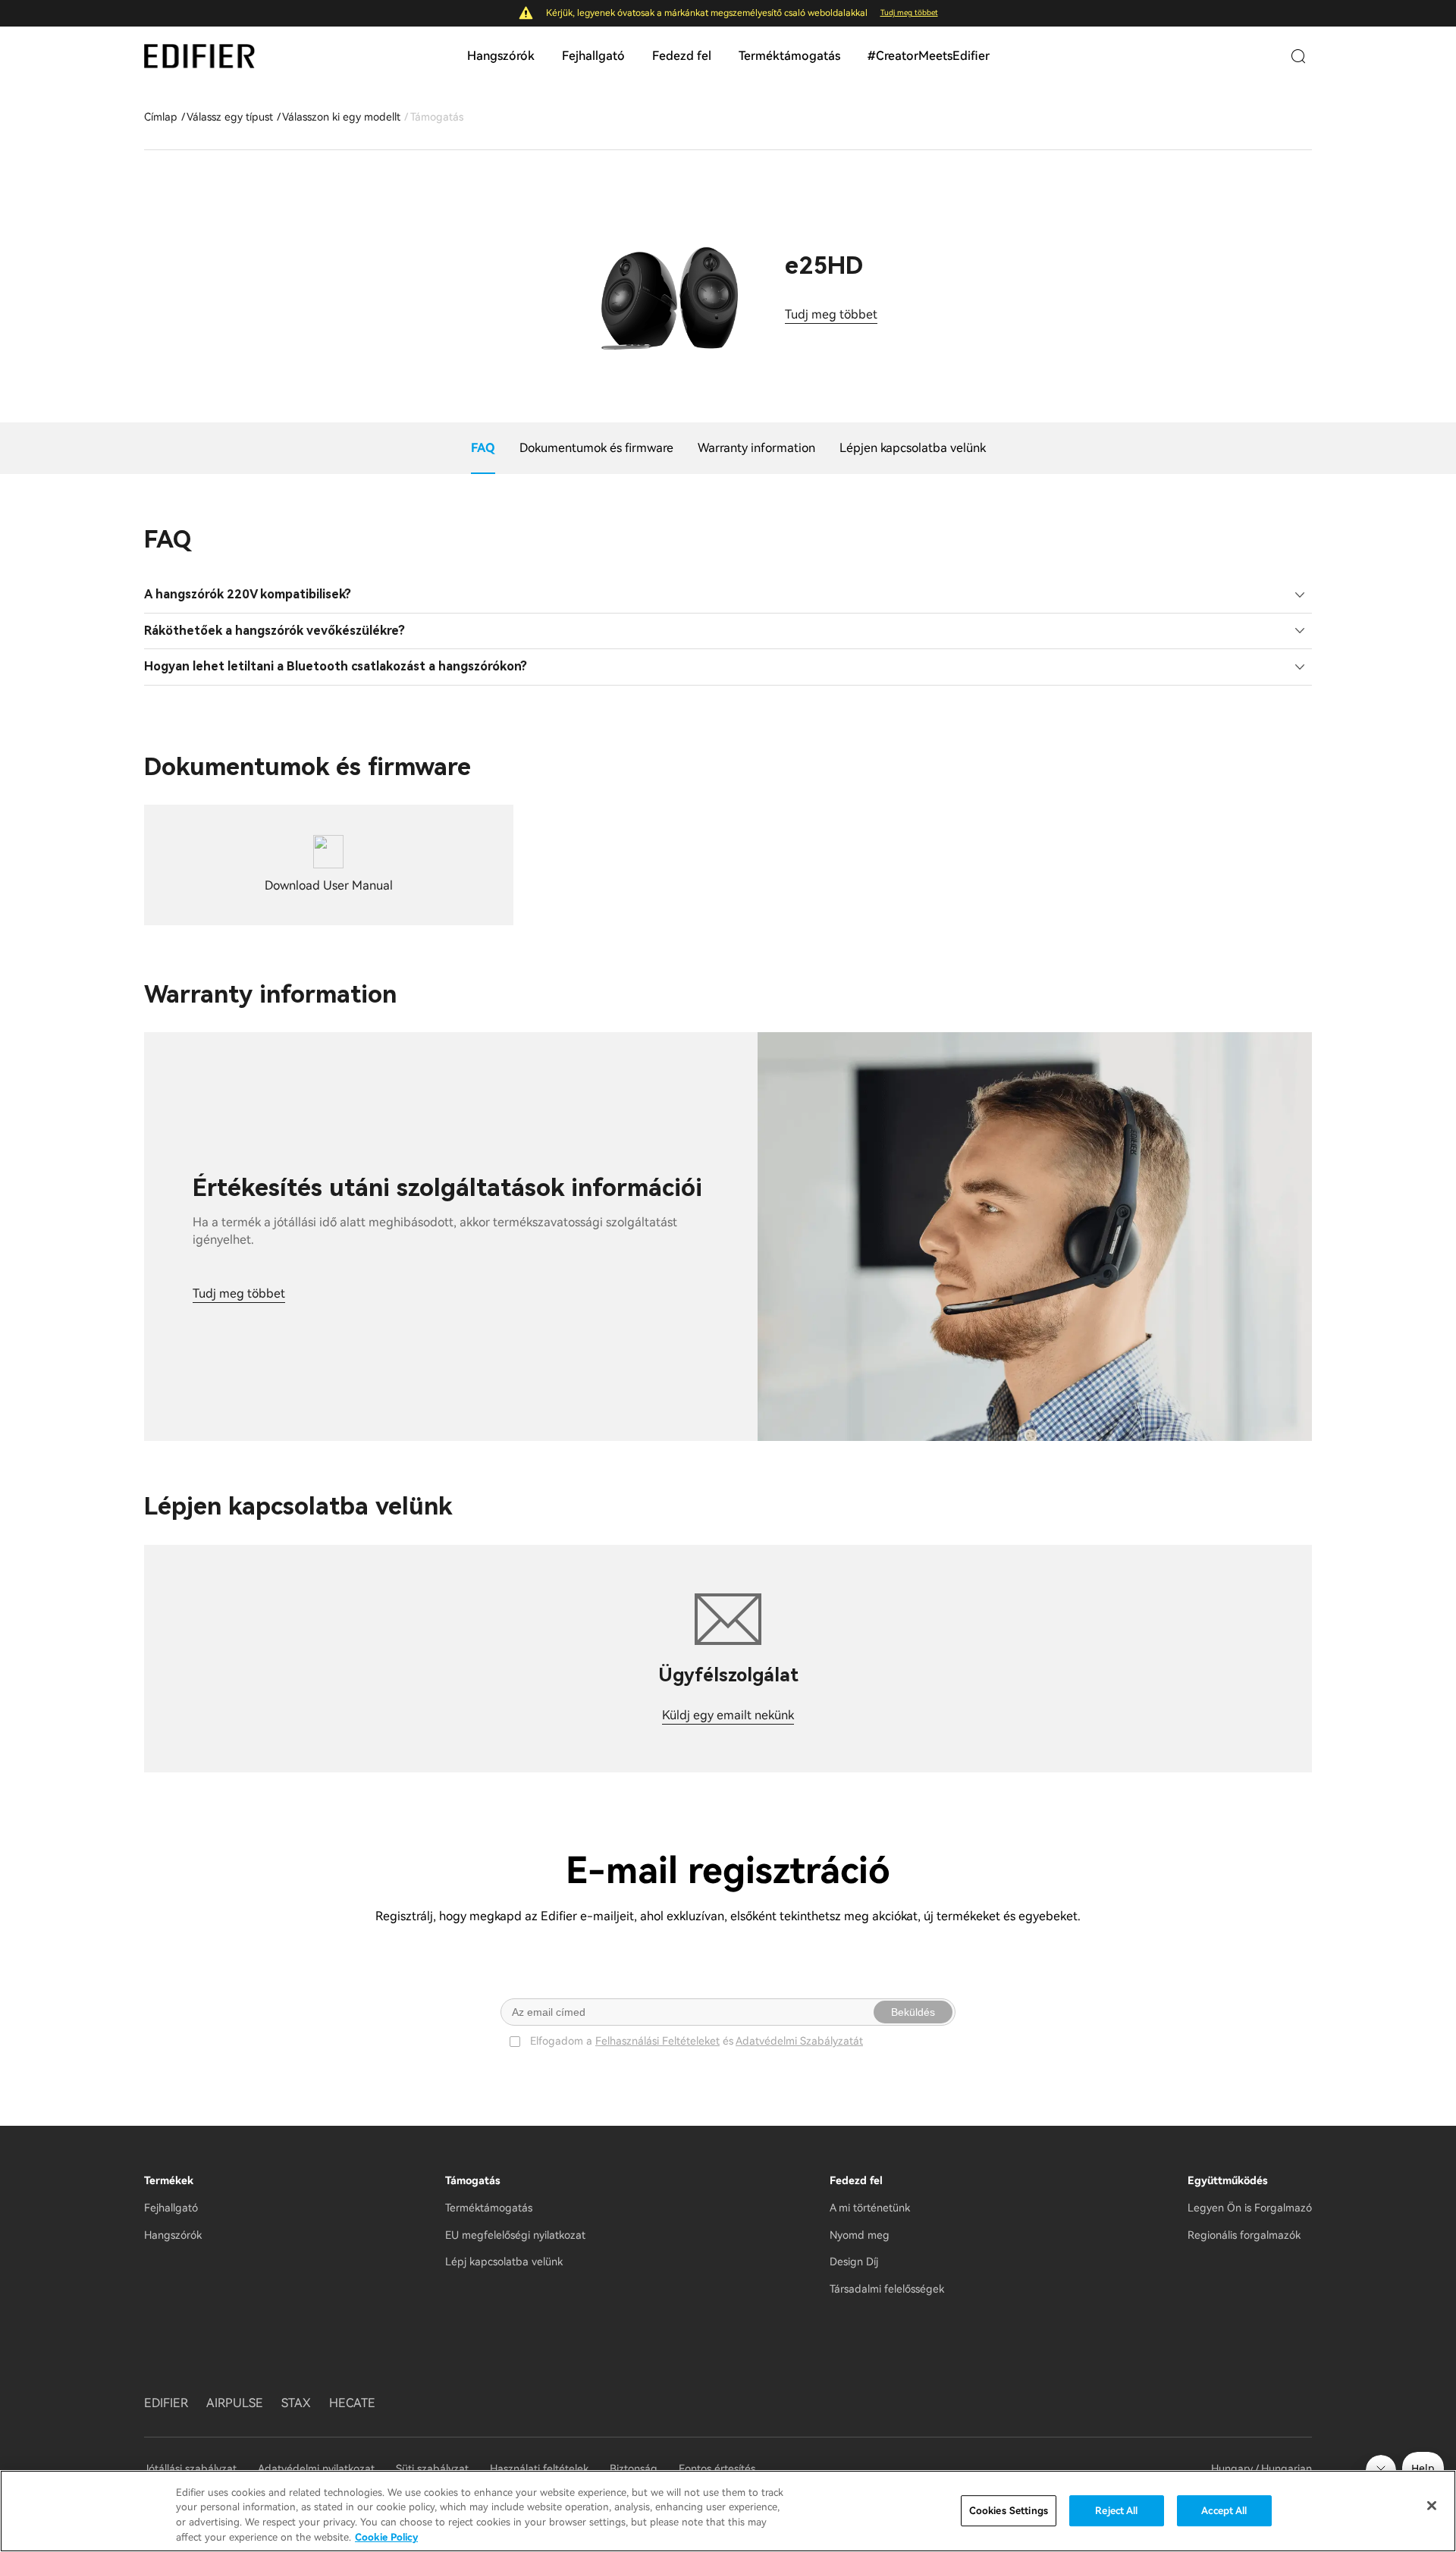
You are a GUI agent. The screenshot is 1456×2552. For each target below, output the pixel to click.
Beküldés (913, 2012)
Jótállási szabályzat (192, 2469)
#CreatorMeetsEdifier (929, 56)
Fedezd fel (682, 56)
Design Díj (854, 2262)
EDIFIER (166, 2403)
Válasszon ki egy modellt (341, 117)
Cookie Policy (386, 2536)
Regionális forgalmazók (1244, 2235)
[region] (728, 2511)
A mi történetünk (870, 2208)
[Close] (1432, 2506)
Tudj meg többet (909, 13)
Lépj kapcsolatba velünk (504, 2262)
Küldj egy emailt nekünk (728, 1715)
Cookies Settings (1009, 2511)
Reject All (1116, 2511)
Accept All (1224, 2511)
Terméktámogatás (789, 56)
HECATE (352, 2403)
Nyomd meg (860, 2235)
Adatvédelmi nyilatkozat (316, 2469)
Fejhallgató (593, 56)
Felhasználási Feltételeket (657, 2041)
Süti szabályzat (432, 2469)
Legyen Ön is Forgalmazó (1250, 2208)
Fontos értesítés (717, 2469)
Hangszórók (501, 56)
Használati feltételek (539, 2469)
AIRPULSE (235, 2403)
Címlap (161, 117)
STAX (296, 2403)
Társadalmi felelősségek (887, 2289)
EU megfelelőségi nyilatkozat (515, 2235)
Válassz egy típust (230, 117)
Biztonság (634, 2469)
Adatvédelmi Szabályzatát (799, 2041)
